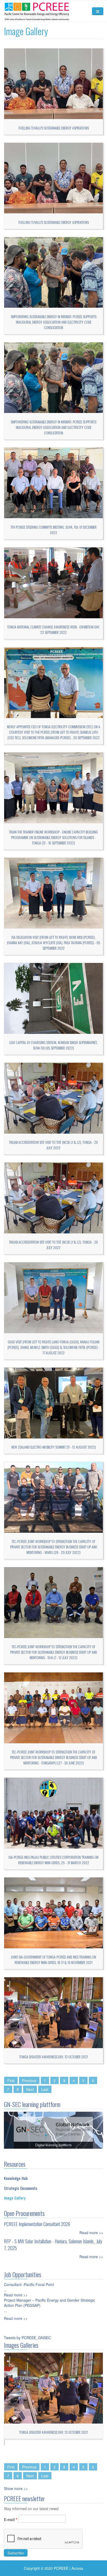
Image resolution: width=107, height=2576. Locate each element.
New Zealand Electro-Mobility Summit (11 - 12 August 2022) (54, 1447)
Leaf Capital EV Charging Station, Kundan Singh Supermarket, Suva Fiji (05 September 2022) (53, 1045)
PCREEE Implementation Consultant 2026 (37, 2224)
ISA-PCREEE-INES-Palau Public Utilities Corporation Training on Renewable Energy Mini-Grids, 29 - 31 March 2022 (53, 1860)
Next (30, 2089)
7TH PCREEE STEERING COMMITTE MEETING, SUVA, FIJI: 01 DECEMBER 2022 (53, 530)
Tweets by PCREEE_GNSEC (27, 2338)
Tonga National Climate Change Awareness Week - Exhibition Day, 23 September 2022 (54, 629)
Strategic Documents (21, 2188)
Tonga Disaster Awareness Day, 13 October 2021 (53, 2057)
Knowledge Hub (16, 2178)
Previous (29, 2080)
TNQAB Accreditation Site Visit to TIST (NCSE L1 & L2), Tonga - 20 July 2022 (53, 1145)
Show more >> (16, 2488)
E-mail (11, 2519)
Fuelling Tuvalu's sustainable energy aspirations (54, 128)
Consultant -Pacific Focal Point (29, 2284)
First (11, 2080)
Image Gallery (15, 2198)
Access (77, 2568)
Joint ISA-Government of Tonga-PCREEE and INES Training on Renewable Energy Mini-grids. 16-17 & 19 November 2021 (53, 1960)
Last (45, 2089)
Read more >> (91, 2233)
